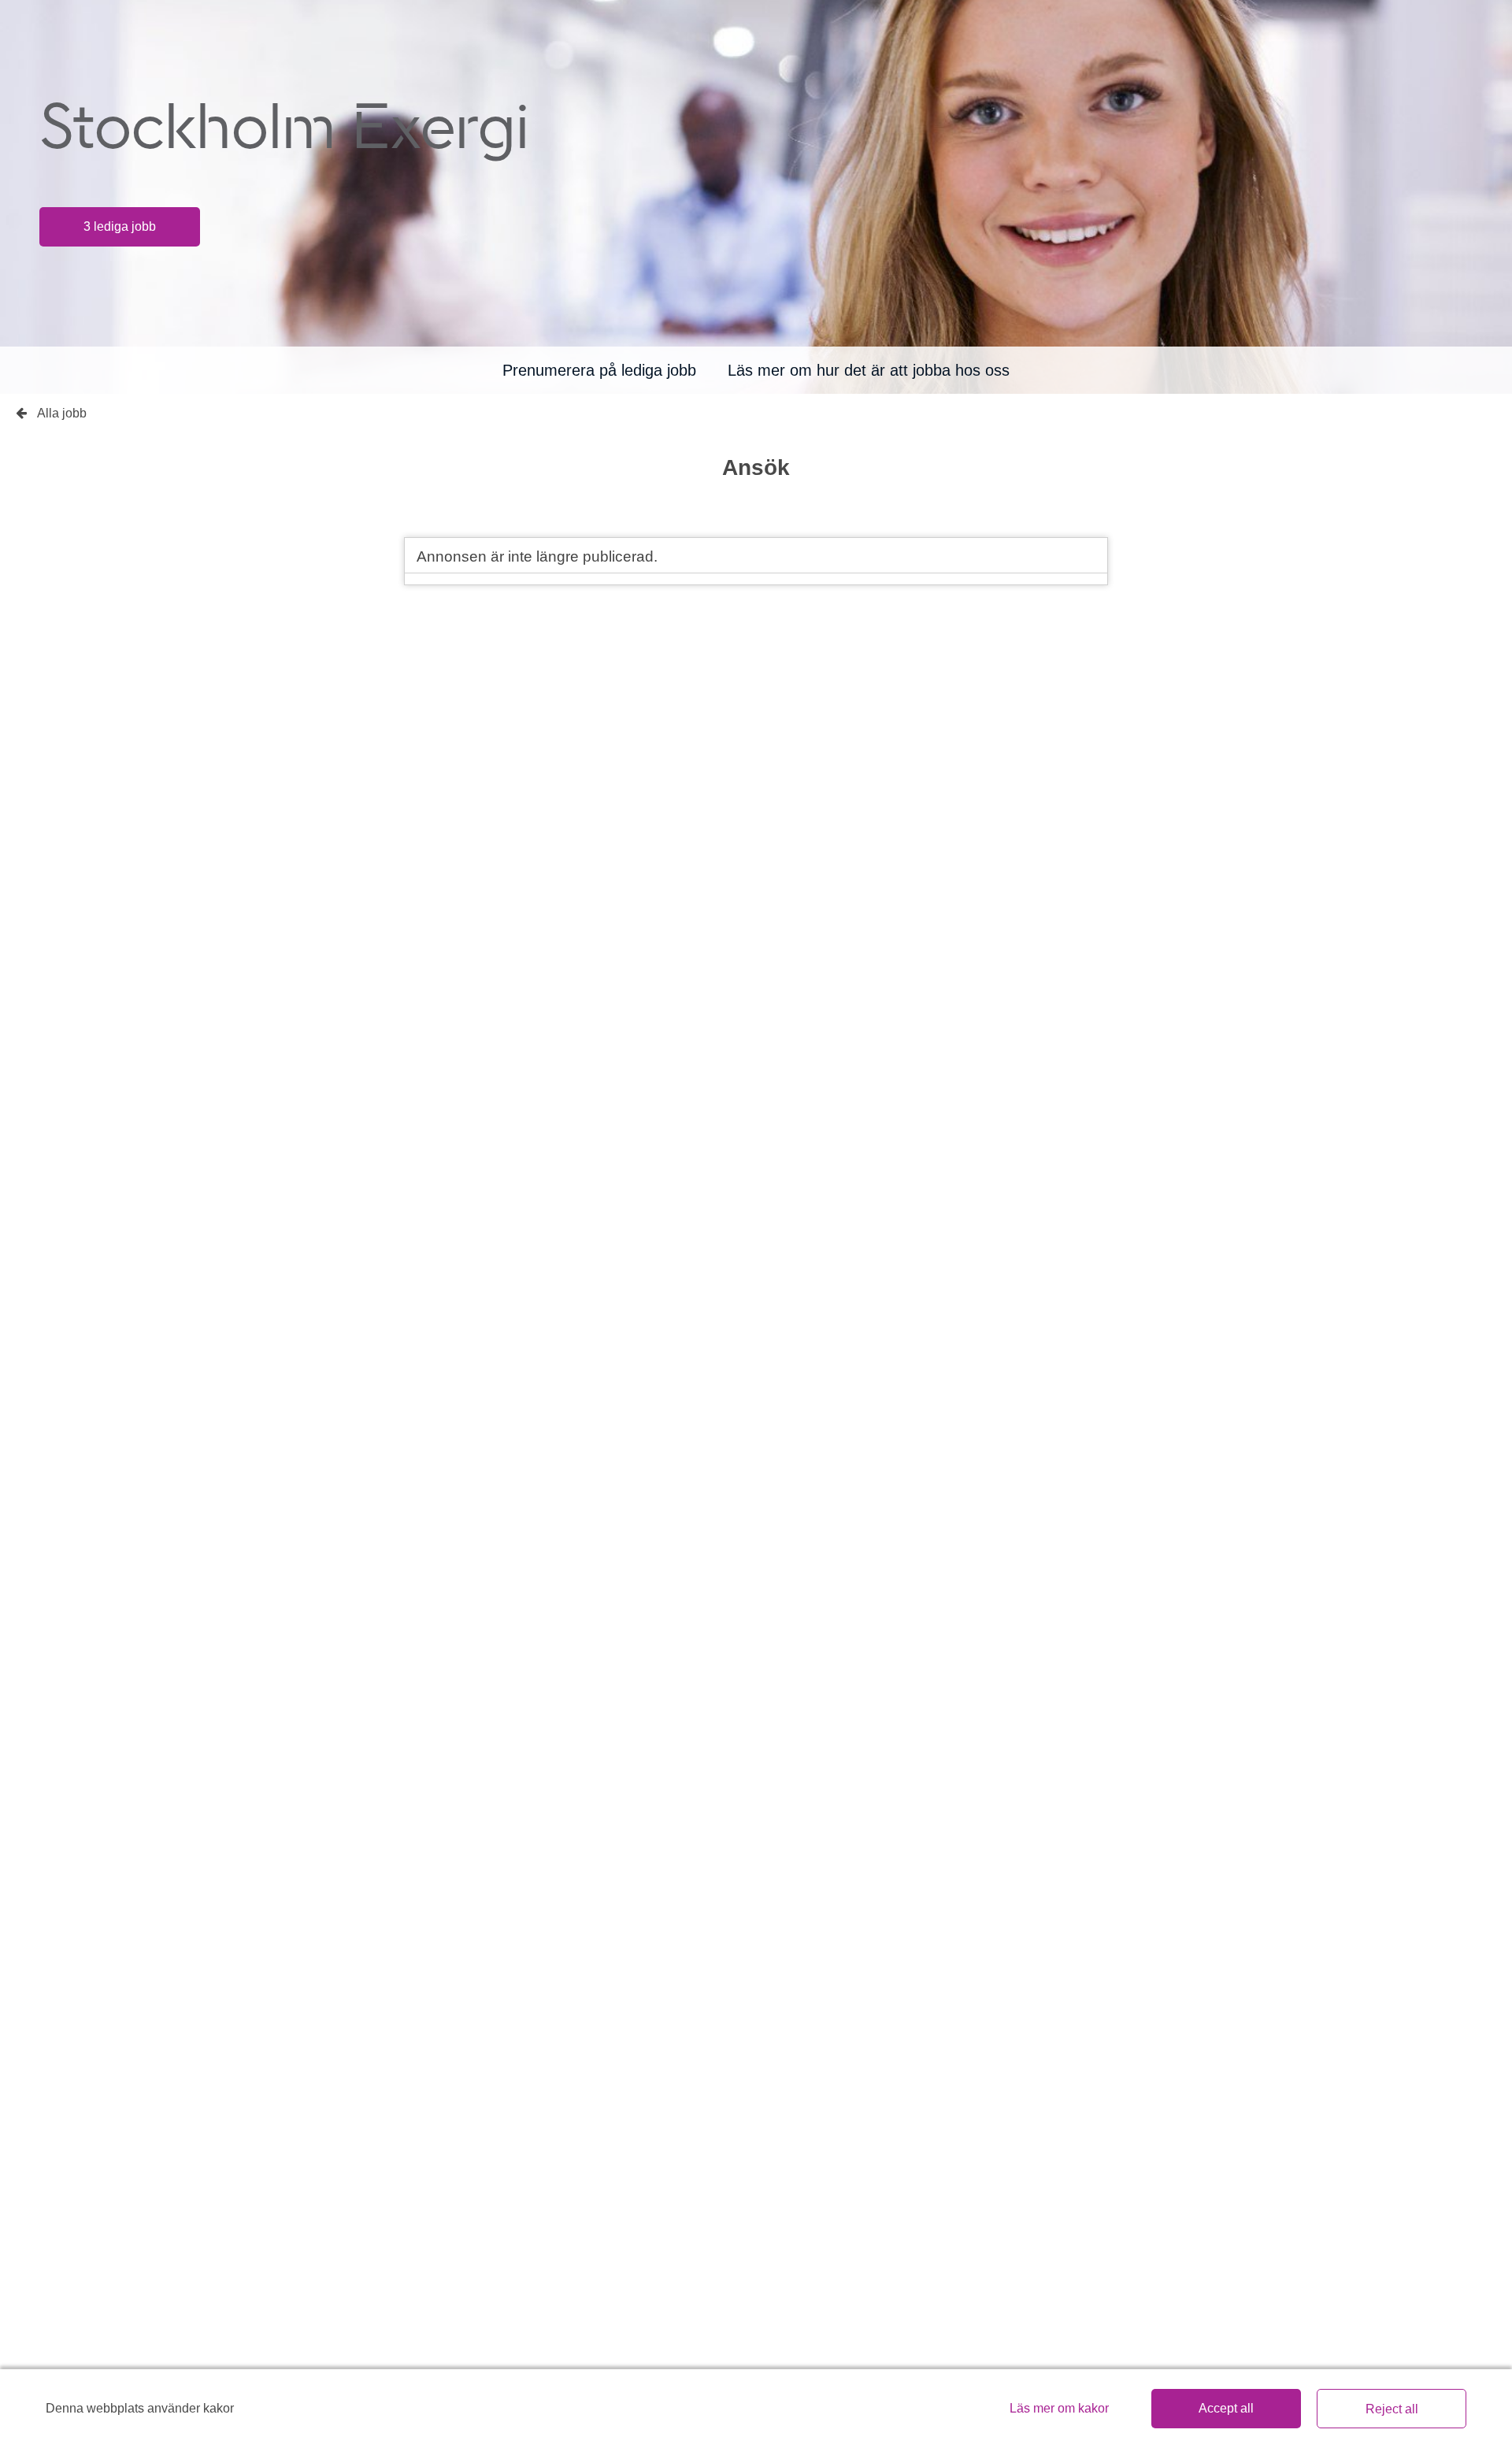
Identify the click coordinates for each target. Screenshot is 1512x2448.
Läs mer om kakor (1059, 2408)
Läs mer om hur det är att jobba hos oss (869, 370)
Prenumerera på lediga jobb (599, 370)
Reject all (1392, 2409)
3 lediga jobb (120, 226)
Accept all (1226, 2408)
